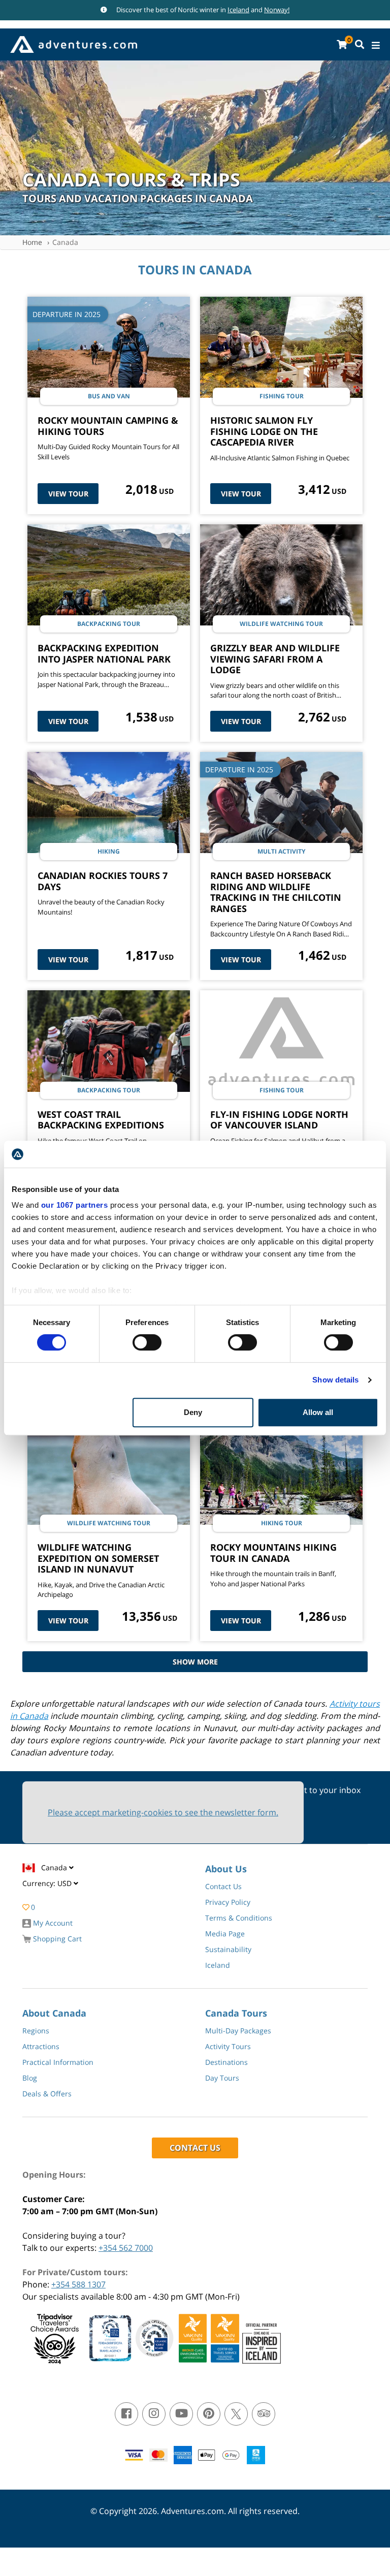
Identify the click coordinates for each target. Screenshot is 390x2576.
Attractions (41, 2046)
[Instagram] (154, 2414)
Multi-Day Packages (238, 2031)
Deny (193, 1412)
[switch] (147, 1342)
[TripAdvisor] (264, 2414)
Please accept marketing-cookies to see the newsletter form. (163, 1812)
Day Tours (222, 2078)
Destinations (226, 2062)
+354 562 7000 (126, 2248)
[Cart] (342, 44)
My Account (52, 1923)
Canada (65, 242)
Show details (335, 1380)
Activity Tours (228, 2046)
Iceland (238, 10)
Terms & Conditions (239, 1918)
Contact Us (223, 1886)
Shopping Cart (56, 1939)
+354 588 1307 (78, 2284)
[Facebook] (126, 2414)
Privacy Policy (228, 1902)
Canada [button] (55, 1867)
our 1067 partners (75, 1205)
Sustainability (228, 1949)
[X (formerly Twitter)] (236, 2414)
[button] (50, 1886)
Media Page (225, 1934)
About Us (226, 1869)
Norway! (277, 10)
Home (32, 242)
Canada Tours (236, 2013)
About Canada (54, 2013)
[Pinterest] (209, 2414)
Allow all (318, 1412)
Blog (30, 2078)
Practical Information (58, 2062)
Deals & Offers (47, 2094)
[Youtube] (181, 2414)
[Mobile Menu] (376, 45)
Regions (36, 2031)
